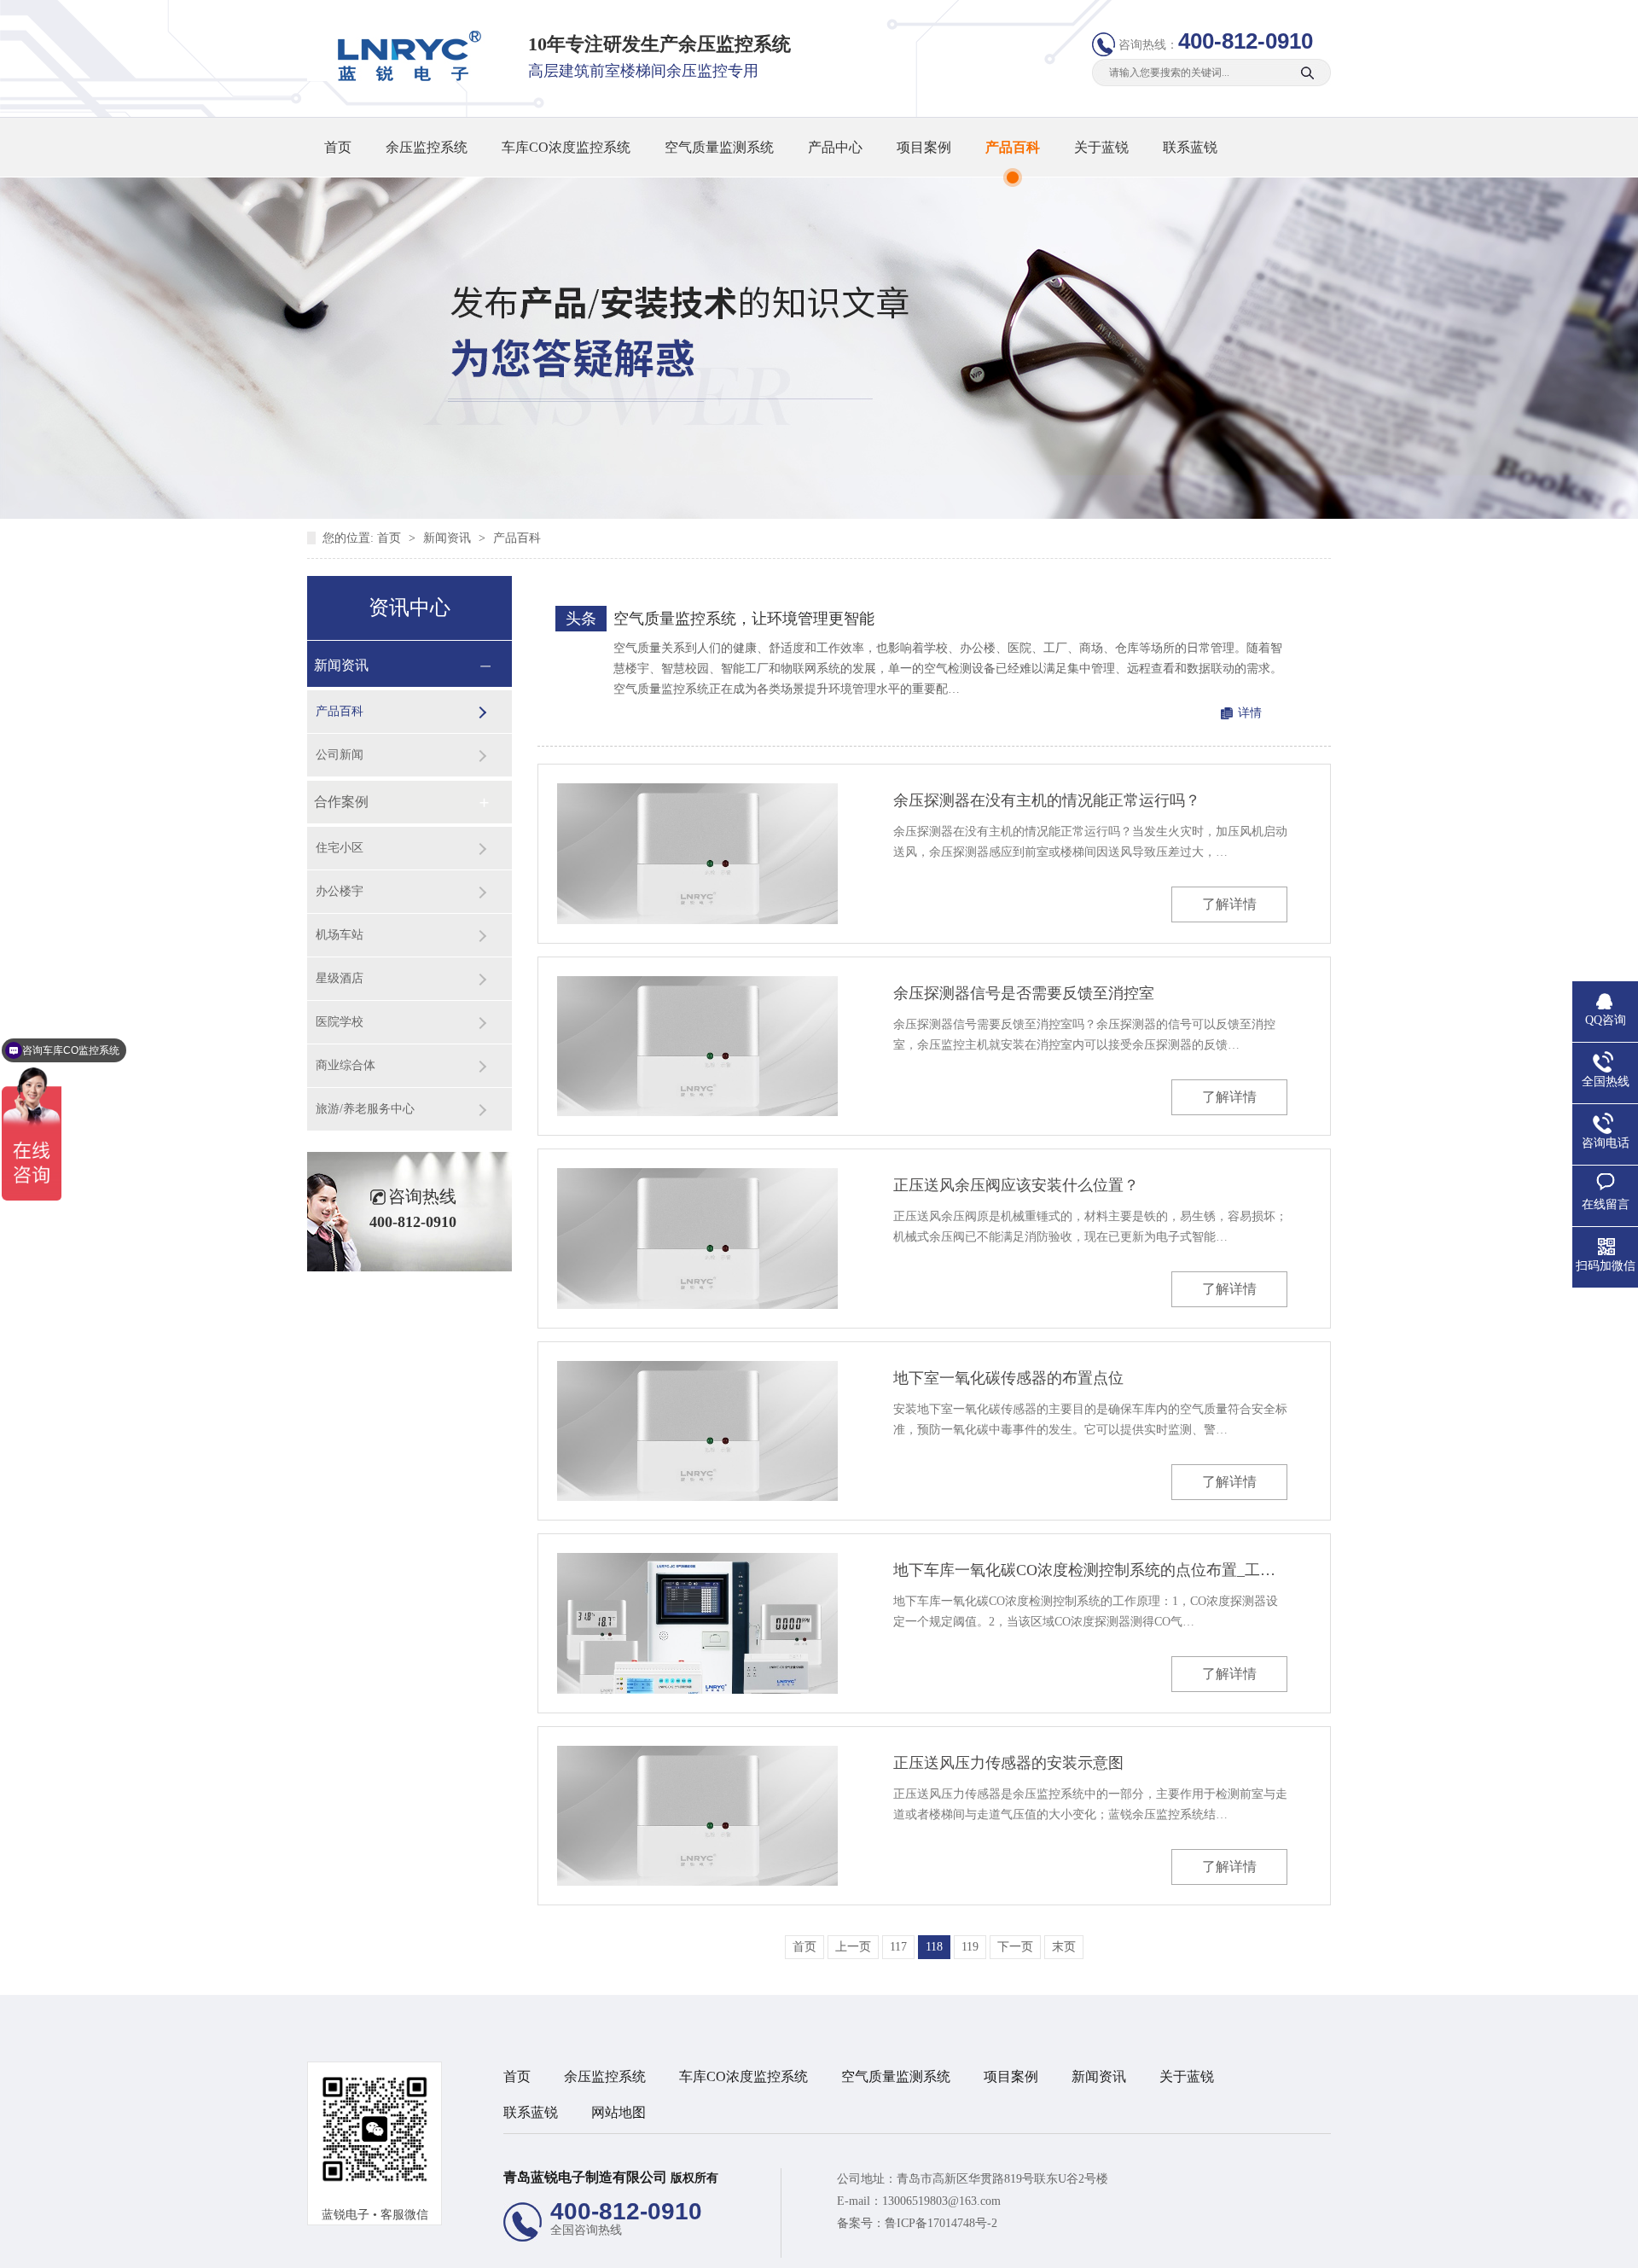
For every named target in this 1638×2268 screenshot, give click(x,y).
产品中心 (835, 147)
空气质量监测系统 (719, 147)
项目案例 (924, 147)
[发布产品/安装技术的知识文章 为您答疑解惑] (819, 515)
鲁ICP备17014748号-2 (941, 2223)
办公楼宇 (340, 891)
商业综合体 (346, 1065)
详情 (1250, 713)
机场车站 (340, 935)
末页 (1064, 1947)
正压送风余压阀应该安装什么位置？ (1016, 1185)
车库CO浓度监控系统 (566, 147)
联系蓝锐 (1190, 147)
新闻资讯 (449, 538)
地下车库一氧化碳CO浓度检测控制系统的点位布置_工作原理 (1090, 1570)
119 (970, 1947)
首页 (338, 147)
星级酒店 (340, 978)
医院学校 (340, 1022)
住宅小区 (340, 848)
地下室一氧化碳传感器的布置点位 (1008, 1378)
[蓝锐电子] (404, 77)
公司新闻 (340, 755)
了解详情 (1229, 904)
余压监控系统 (427, 147)
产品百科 (1013, 147)
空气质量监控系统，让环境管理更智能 (744, 619)
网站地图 (619, 2112)
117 (898, 1947)
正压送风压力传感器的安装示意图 (1008, 1763)
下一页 (1015, 1947)
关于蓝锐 (1101, 147)
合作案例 (341, 802)
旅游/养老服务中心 (365, 1109)
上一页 (853, 1947)
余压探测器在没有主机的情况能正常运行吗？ (1047, 800)
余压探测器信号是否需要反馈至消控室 (1024, 993)
